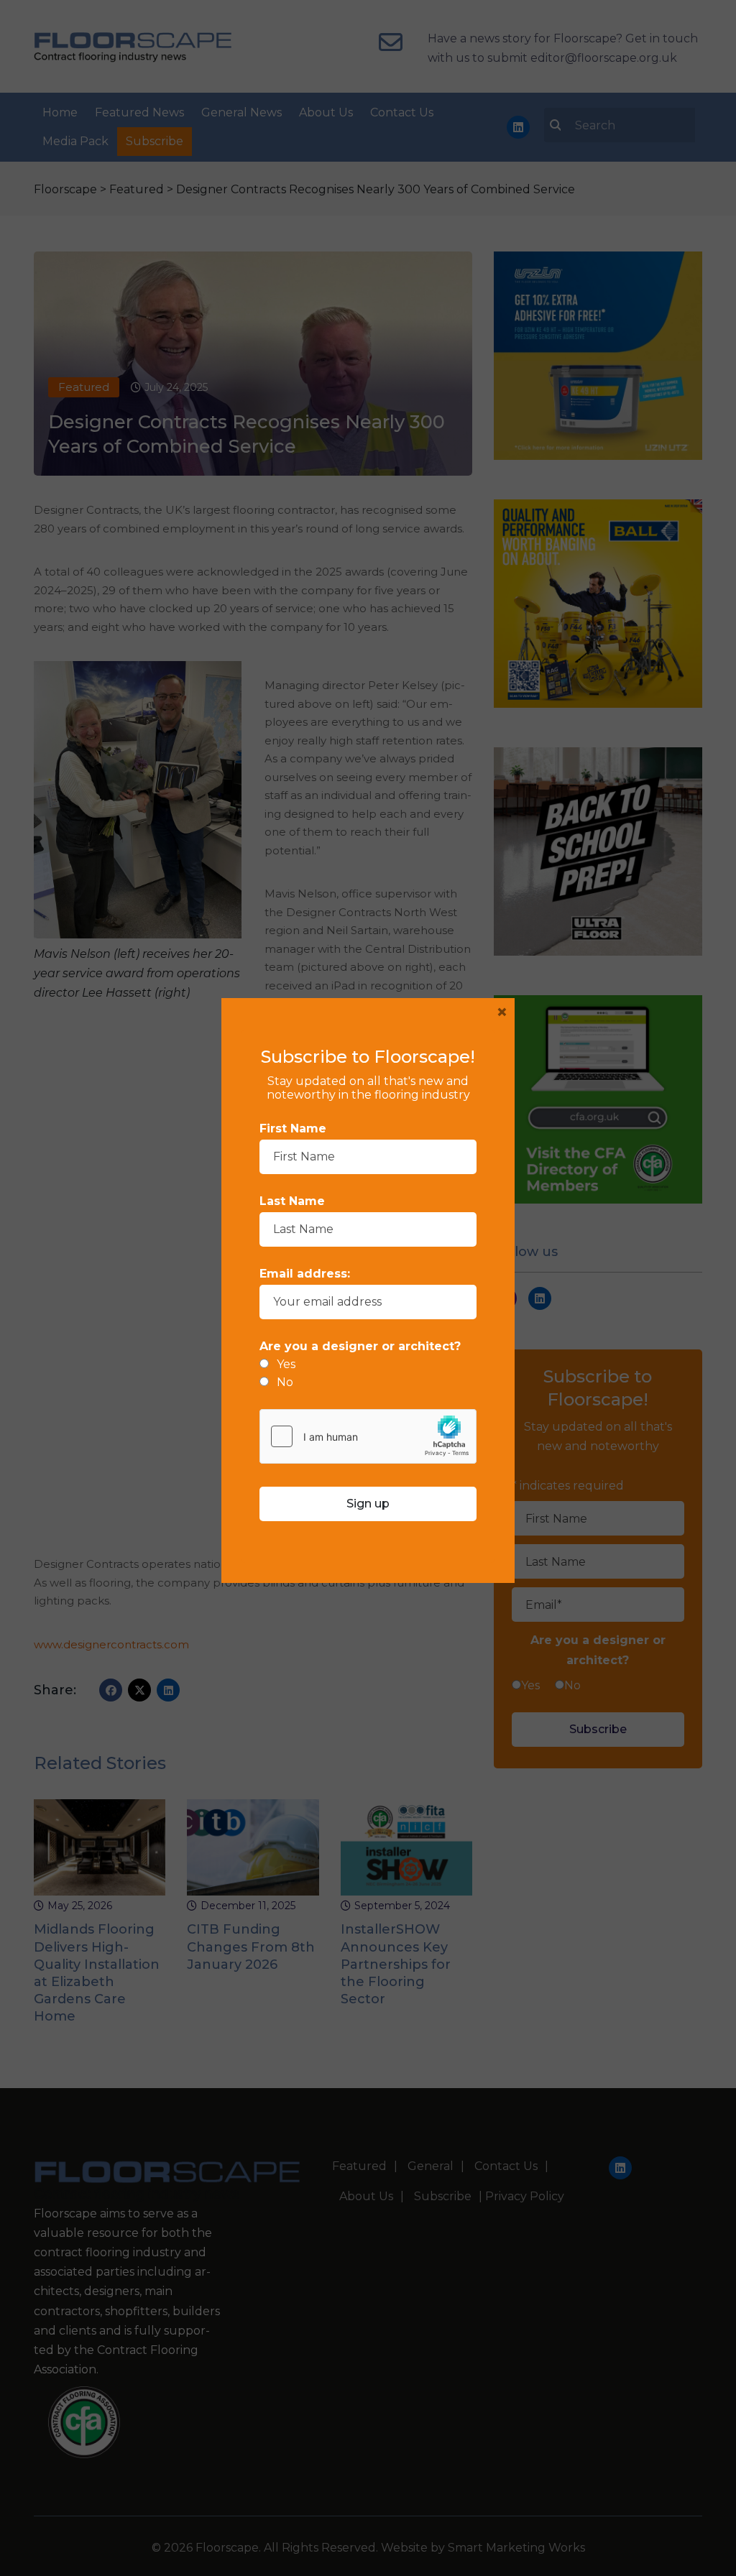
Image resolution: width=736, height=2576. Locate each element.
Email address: (305, 1274)
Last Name (292, 1201)
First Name (293, 1128)
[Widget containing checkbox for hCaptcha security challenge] (368, 1436)
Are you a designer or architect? (360, 1346)
